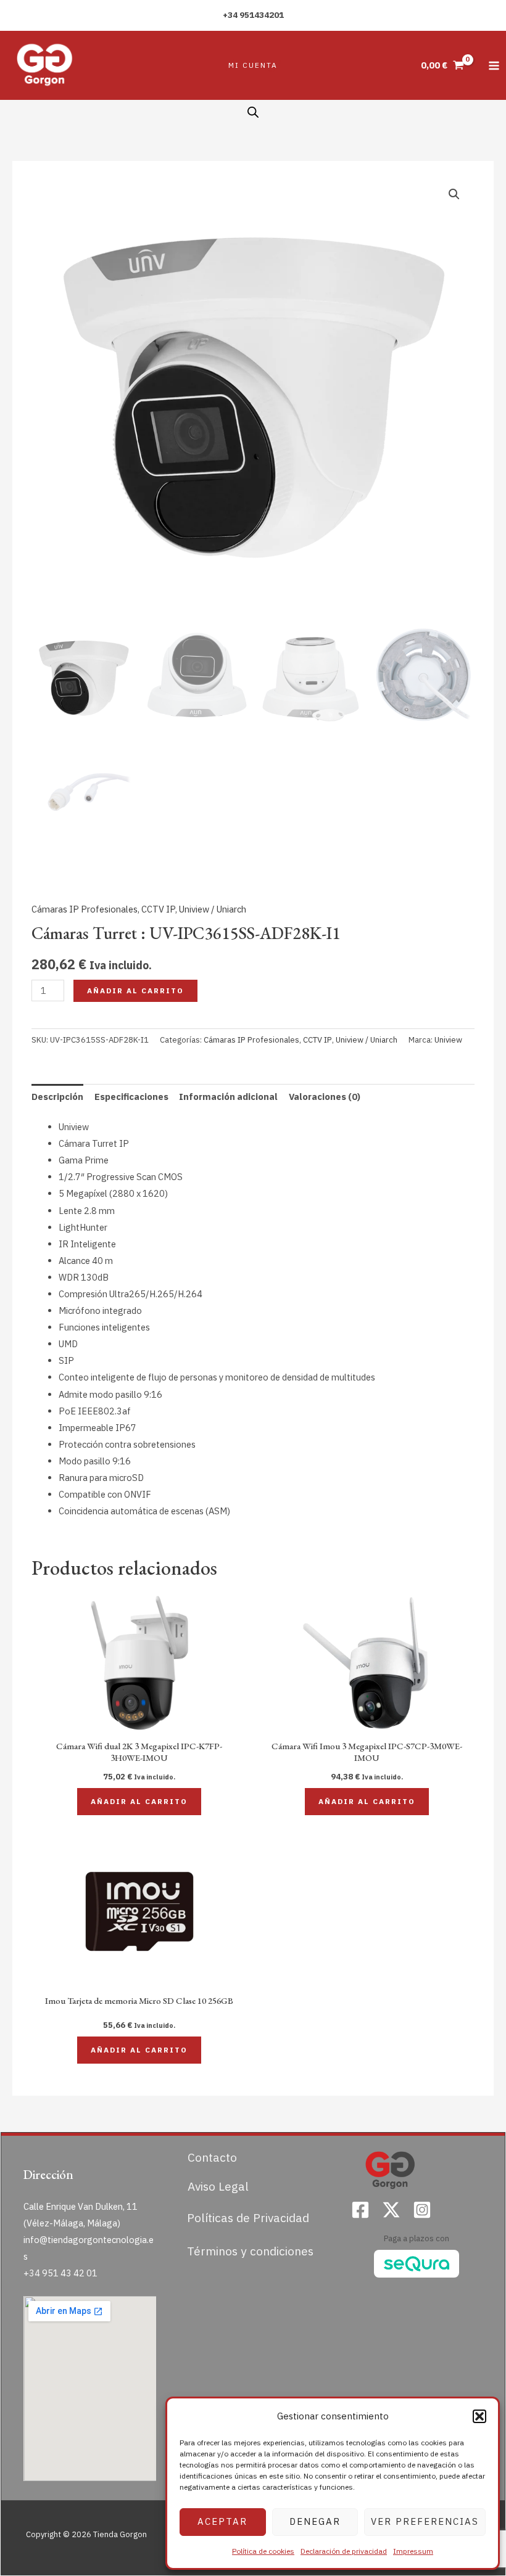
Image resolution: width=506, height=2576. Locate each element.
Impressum (413, 2551)
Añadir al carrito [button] (139, 1801)
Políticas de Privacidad (248, 2217)
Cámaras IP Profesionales (85, 909)
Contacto (212, 2157)
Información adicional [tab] (228, 1097)
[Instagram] (422, 2210)
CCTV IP (158, 909)
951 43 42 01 (70, 2273)
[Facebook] (360, 2210)
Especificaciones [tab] (131, 1097)
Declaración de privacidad (344, 2551)
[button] (479, 2416)
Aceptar (222, 2521)
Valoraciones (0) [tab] (325, 1097)
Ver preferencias (425, 2521)
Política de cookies (263, 2551)
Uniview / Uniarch (213, 909)
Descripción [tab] (57, 1097)
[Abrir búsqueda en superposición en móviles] (253, 112)
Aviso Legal (218, 2186)
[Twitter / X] (391, 2210)
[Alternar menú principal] (494, 65)
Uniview (448, 1040)
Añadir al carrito (135, 991)
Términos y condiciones (250, 2251)
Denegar (315, 2521)
